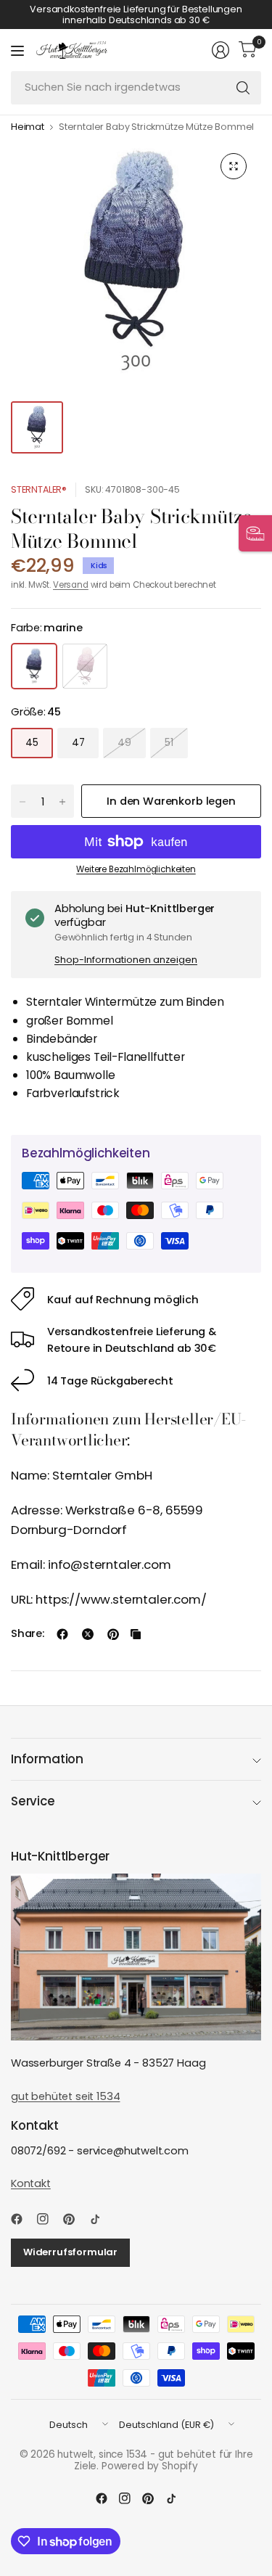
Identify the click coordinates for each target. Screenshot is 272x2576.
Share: (28, 1634)
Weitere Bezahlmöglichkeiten (136, 869)
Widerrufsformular (70, 2252)
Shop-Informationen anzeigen (126, 960)
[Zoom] (234, 166)
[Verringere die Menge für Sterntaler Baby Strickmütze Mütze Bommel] (22, 802)
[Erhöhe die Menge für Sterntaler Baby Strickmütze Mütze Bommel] (62, 802)
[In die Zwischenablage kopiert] (136, 1634)
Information (47, 1759)
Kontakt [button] (31, 2183)
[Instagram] (49, 2219)
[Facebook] (22, 2219)
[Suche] (243, 88)
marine (34, 666)
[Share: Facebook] (62, 1634)
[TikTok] (101, 2219)
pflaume (85, 666)
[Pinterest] (75, 2219)
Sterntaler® (39, 489)
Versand (71, 585)
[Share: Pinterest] (113, 1634)
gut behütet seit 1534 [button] (65, 2096)
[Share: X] (88, 1634)
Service (33, 1801)
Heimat (28, 127)
